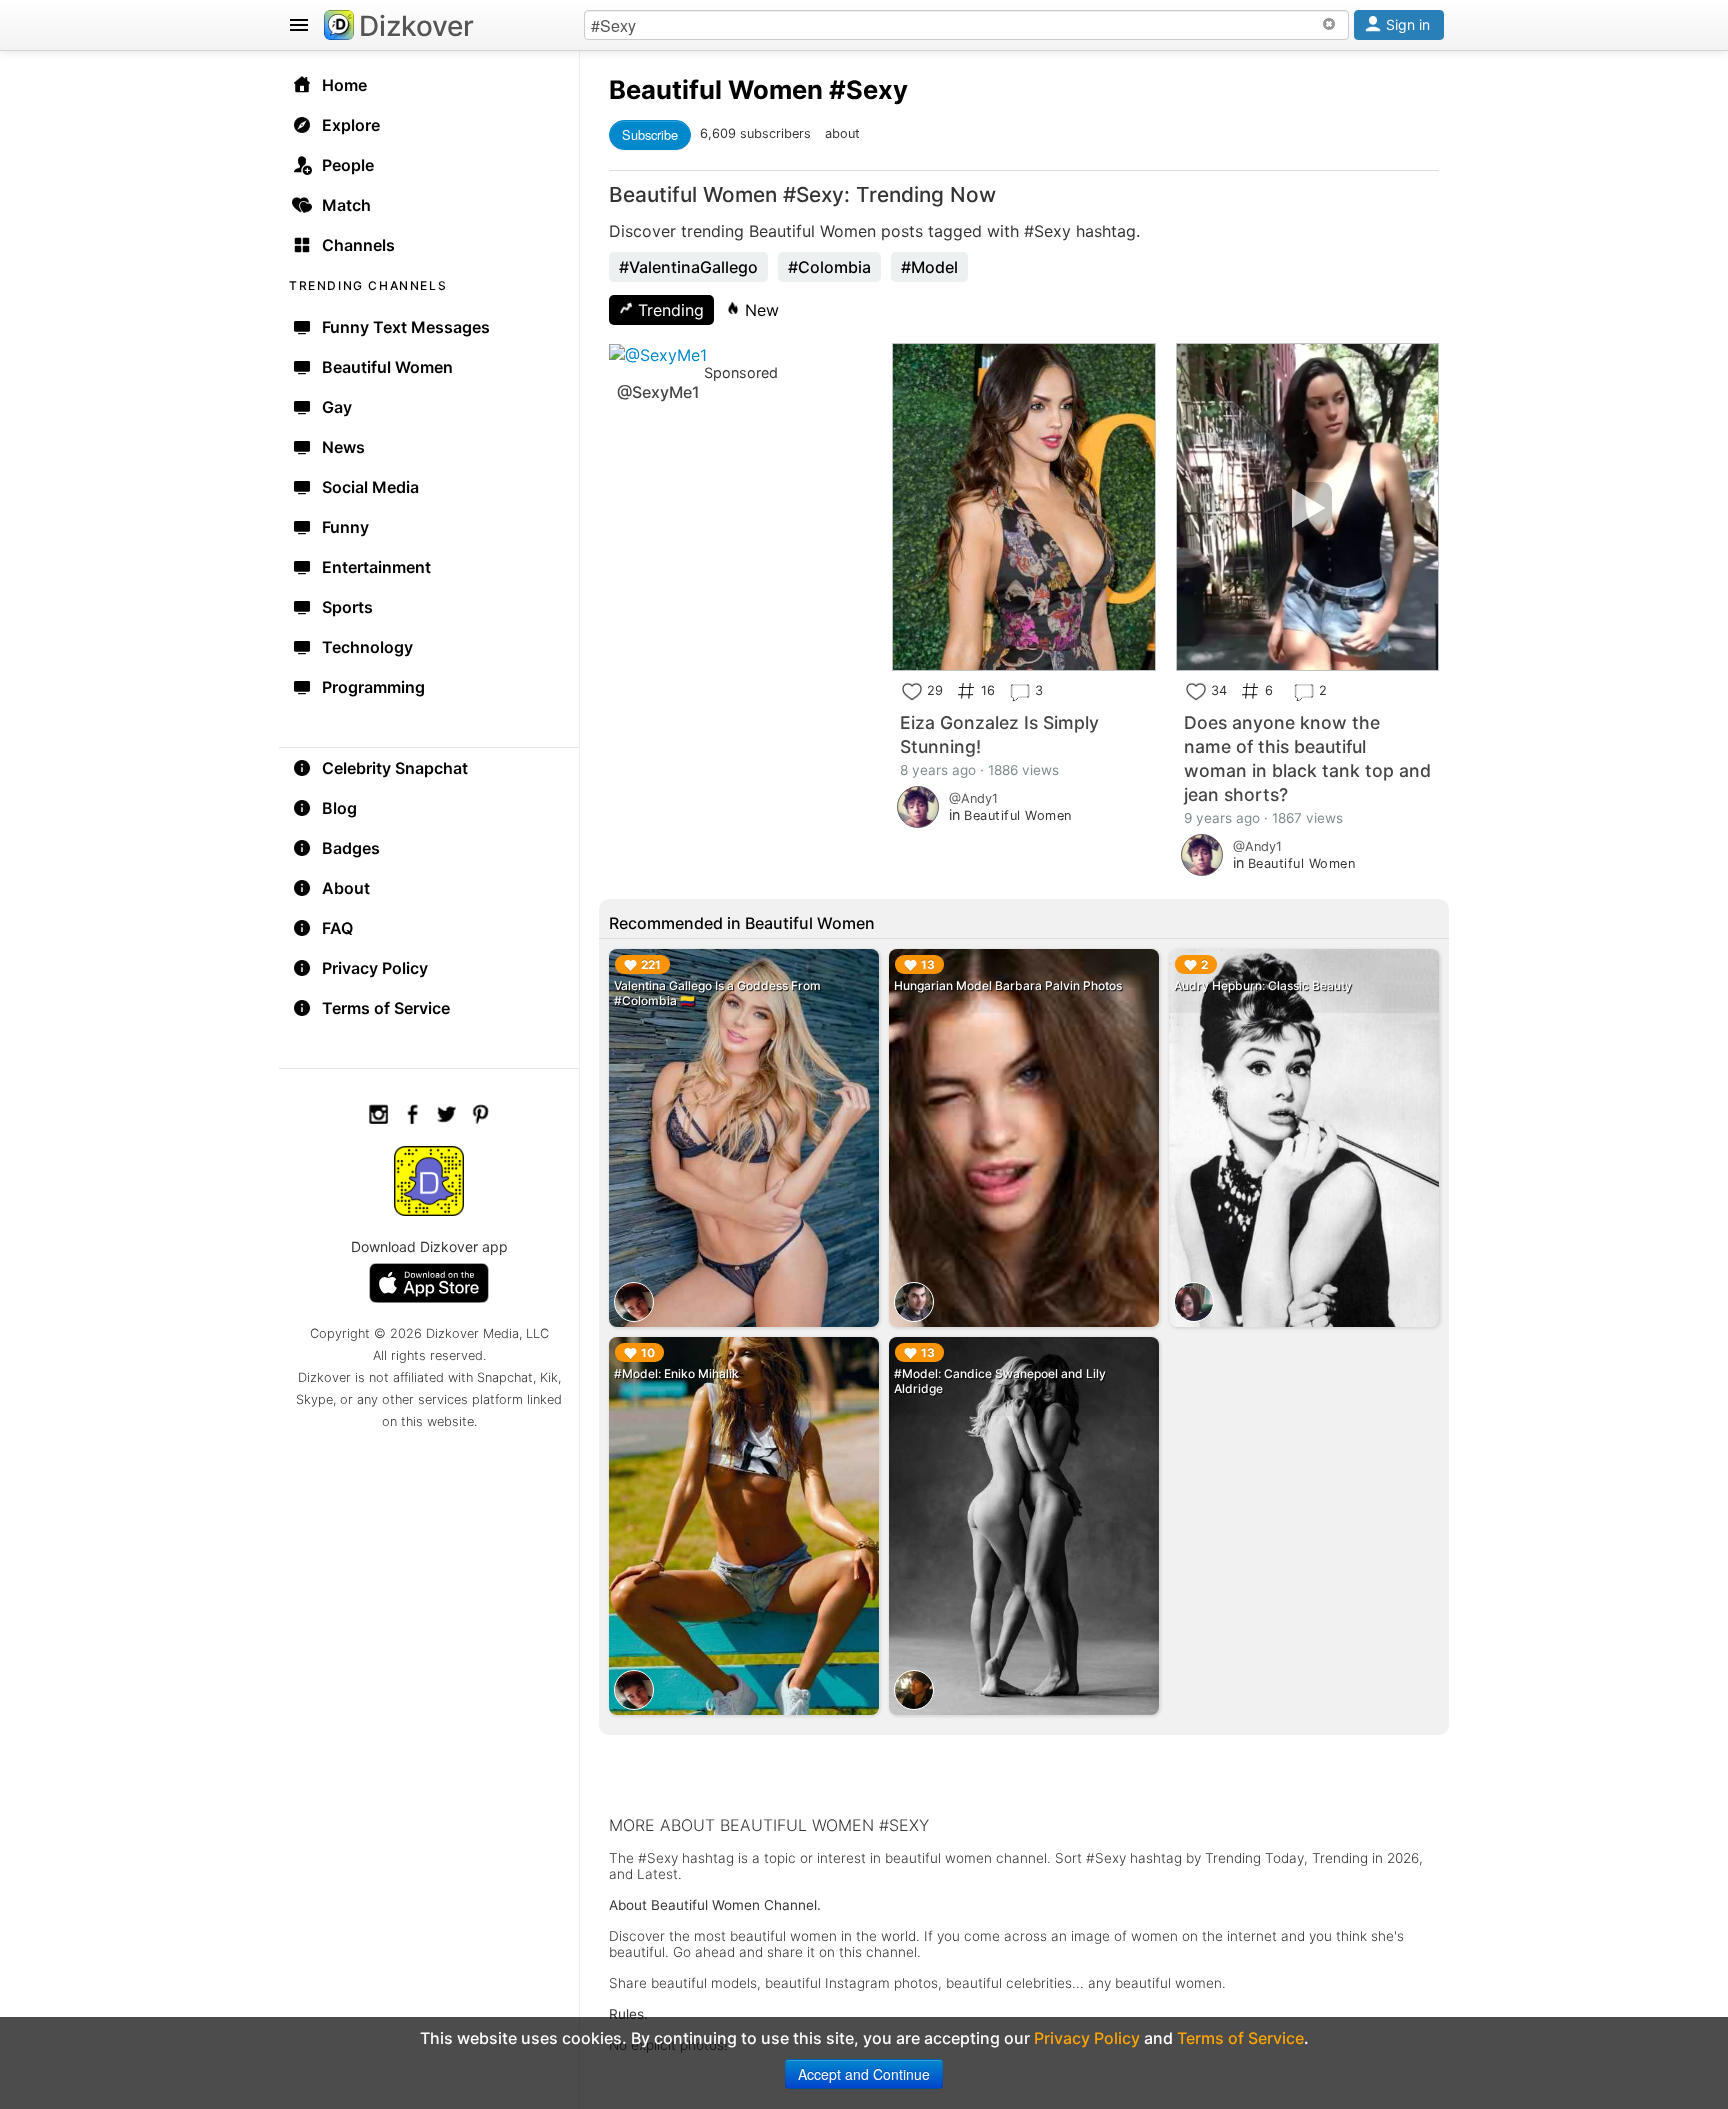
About (346, 888)
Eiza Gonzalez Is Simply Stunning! (999, 734)
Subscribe (650, 134)
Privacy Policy (375, 968)
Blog (339, 808)
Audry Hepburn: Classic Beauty (1263, 985)
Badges (351, 848)
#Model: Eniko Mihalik (676, 1373)
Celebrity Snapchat (395, 768)
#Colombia (829, 267)
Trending (668, 310)
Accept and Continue (864, 2074)
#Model (929, 267)
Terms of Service (386, 1008)
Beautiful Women (716, 89)
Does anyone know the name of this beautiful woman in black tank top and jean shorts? (1307, 758)
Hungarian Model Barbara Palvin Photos (1008, 985)
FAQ (337, 928)
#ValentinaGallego (688, 267)
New (759, 310)
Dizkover (416, 26)
